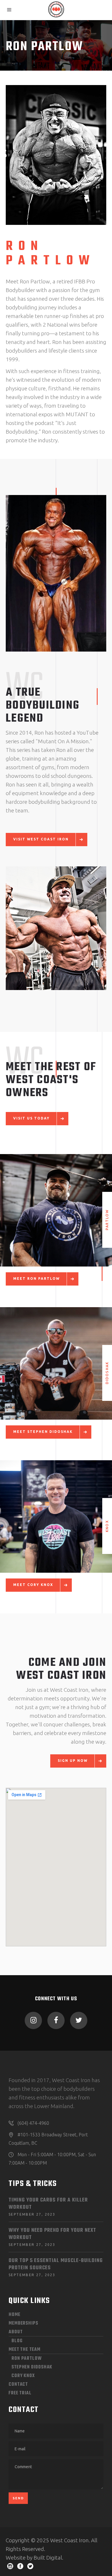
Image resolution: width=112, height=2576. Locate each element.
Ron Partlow (27, 2359)
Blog (17, 2341)
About (16, 2332)
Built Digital (48, 2558)
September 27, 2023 (32, 2214)
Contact (18, 2385)
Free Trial (20, 2393)
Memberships (23, 2323)
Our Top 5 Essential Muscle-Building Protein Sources (56, 2264)
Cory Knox (23, 2376)
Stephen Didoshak (32, 2367)
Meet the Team (25, 2350)
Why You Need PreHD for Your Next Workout (52, 2234)
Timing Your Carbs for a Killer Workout (48, 2204)
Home (15, 2315)
